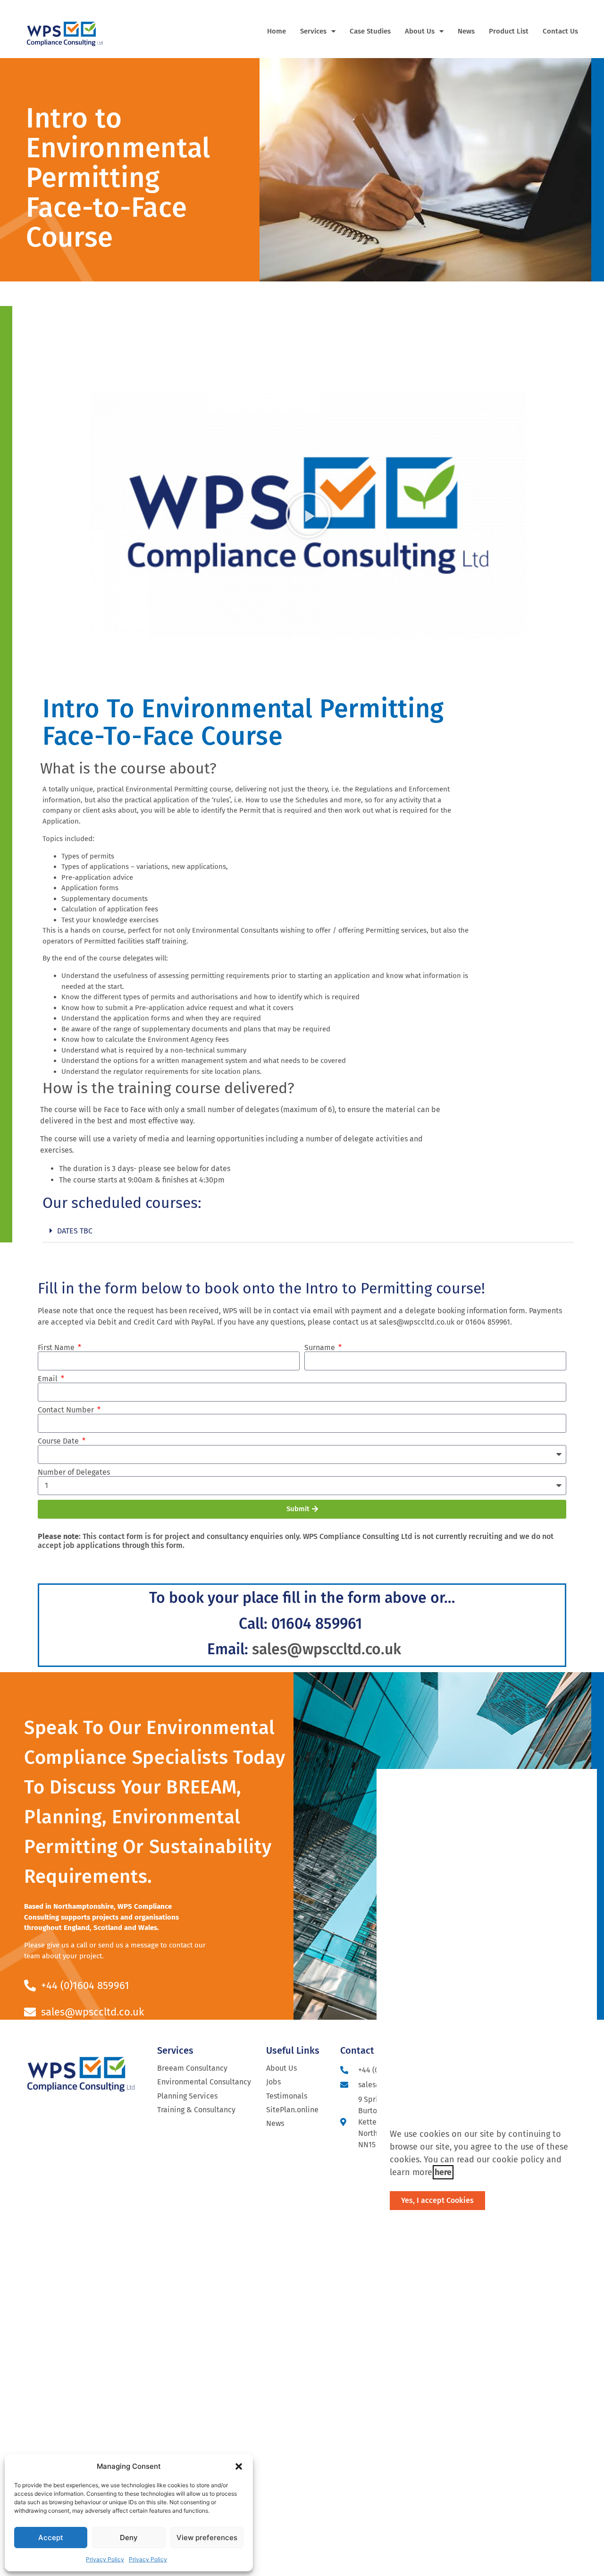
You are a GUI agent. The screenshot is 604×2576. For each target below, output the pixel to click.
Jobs (273, 2082)
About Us (420, 31)
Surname (321, 1348)
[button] (239, 2466)
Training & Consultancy (196, 2110)
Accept (51, 2538)
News (466, 31)
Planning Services (187, 2096)
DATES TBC (75, 1231)
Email (49, 1379)
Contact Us (560, 31)
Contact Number (67, 1410)
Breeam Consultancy (192, 2068)
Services (313, 31)
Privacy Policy (105, 2559)
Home (277, 31)
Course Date (59, 1441)
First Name (57, 1348)
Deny (129, 2538)
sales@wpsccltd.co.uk (327, 1649)
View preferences (207, 2538)
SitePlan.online (292, 2110)
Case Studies (370, 31)
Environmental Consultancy (204, 2082)
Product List (509, 31)
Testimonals (287, 2096)
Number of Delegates (74, 1472)
